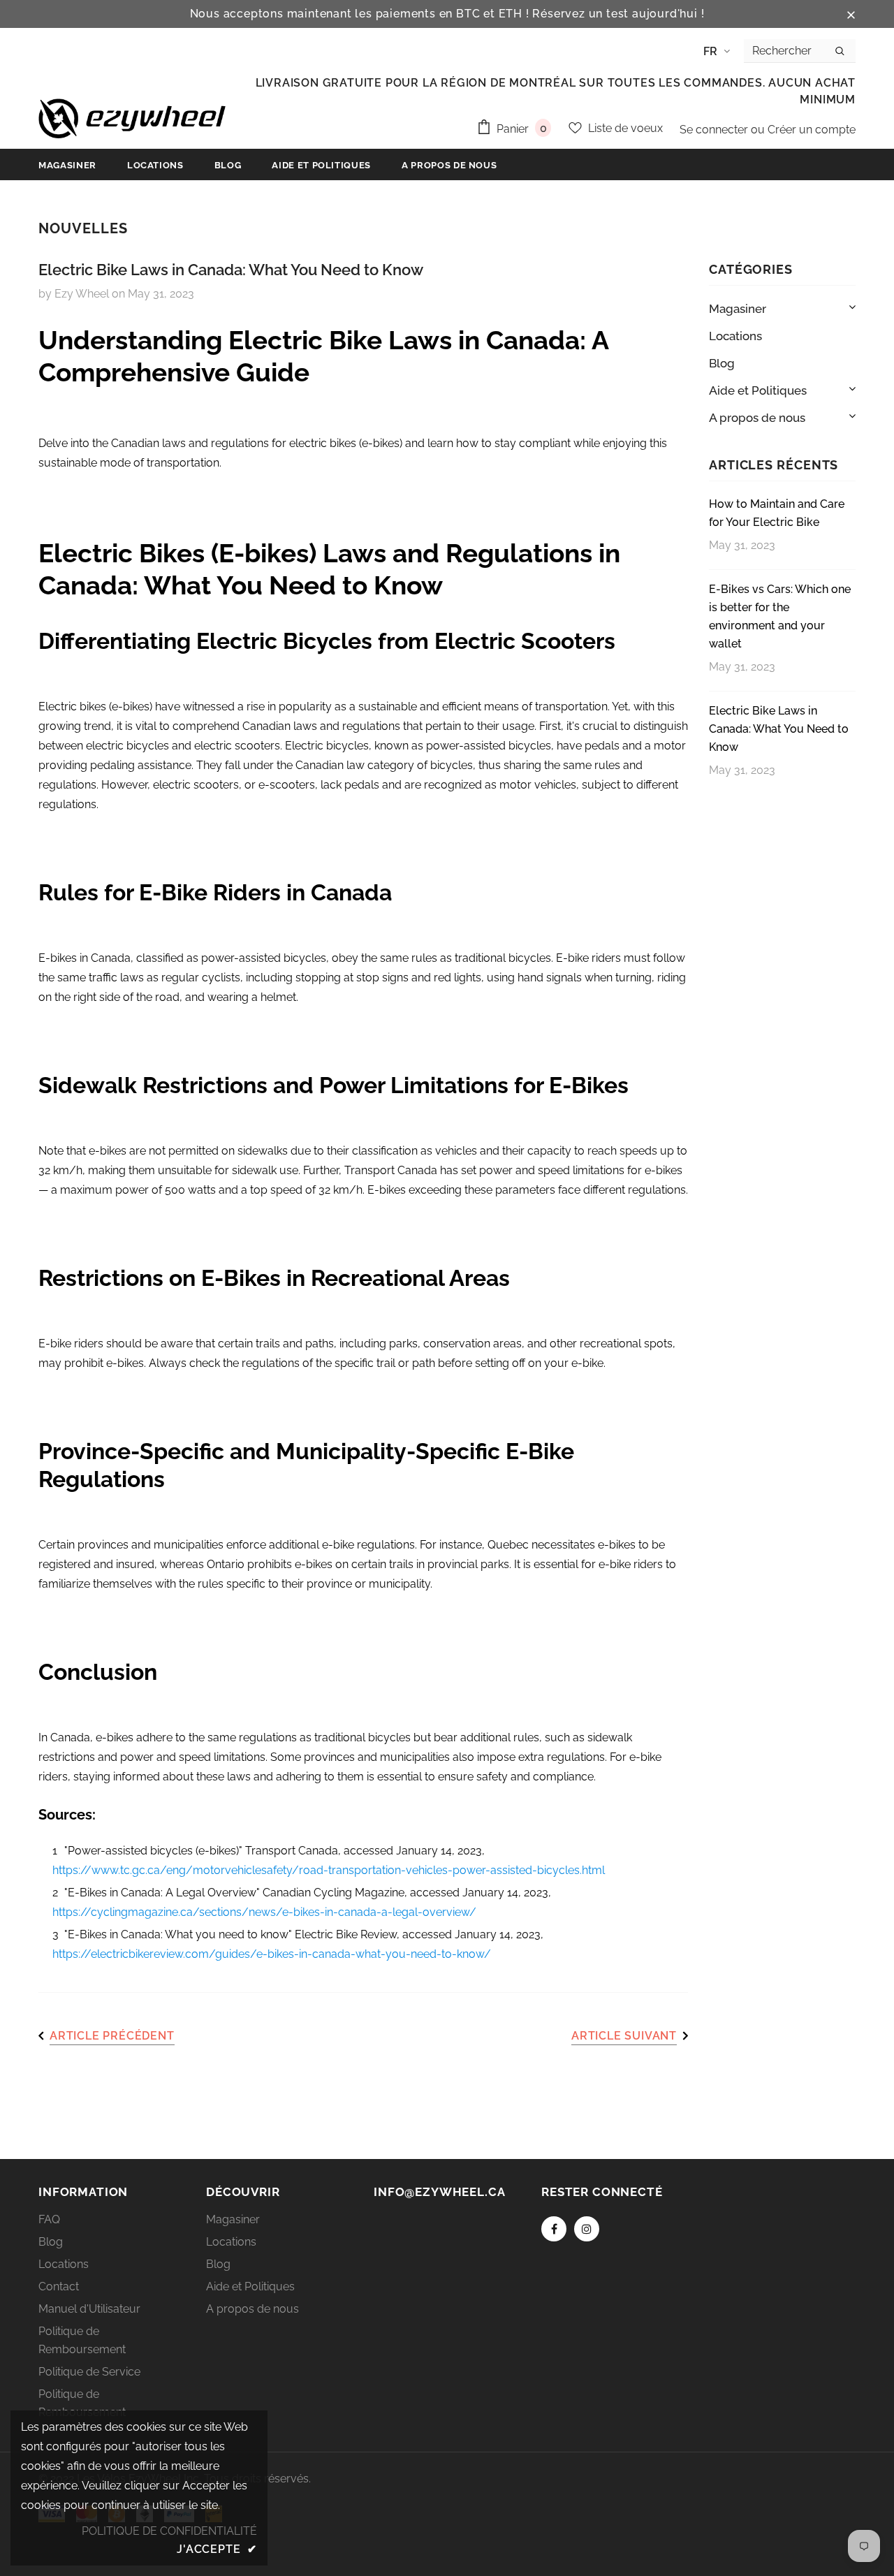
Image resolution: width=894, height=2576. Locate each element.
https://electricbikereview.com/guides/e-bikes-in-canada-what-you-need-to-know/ (272, 1954)
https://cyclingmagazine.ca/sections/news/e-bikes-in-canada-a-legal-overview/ (264, 1912)
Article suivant (624, 2036)
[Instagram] (587, 2229)
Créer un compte (812, 130)
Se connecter (715, 130)
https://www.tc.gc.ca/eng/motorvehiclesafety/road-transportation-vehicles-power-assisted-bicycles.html (329, 1870)
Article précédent (112, 2036)
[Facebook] (554, 2229)
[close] (851, 14)
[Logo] (132, 118)
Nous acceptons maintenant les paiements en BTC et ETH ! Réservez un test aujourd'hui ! (447, 14)
